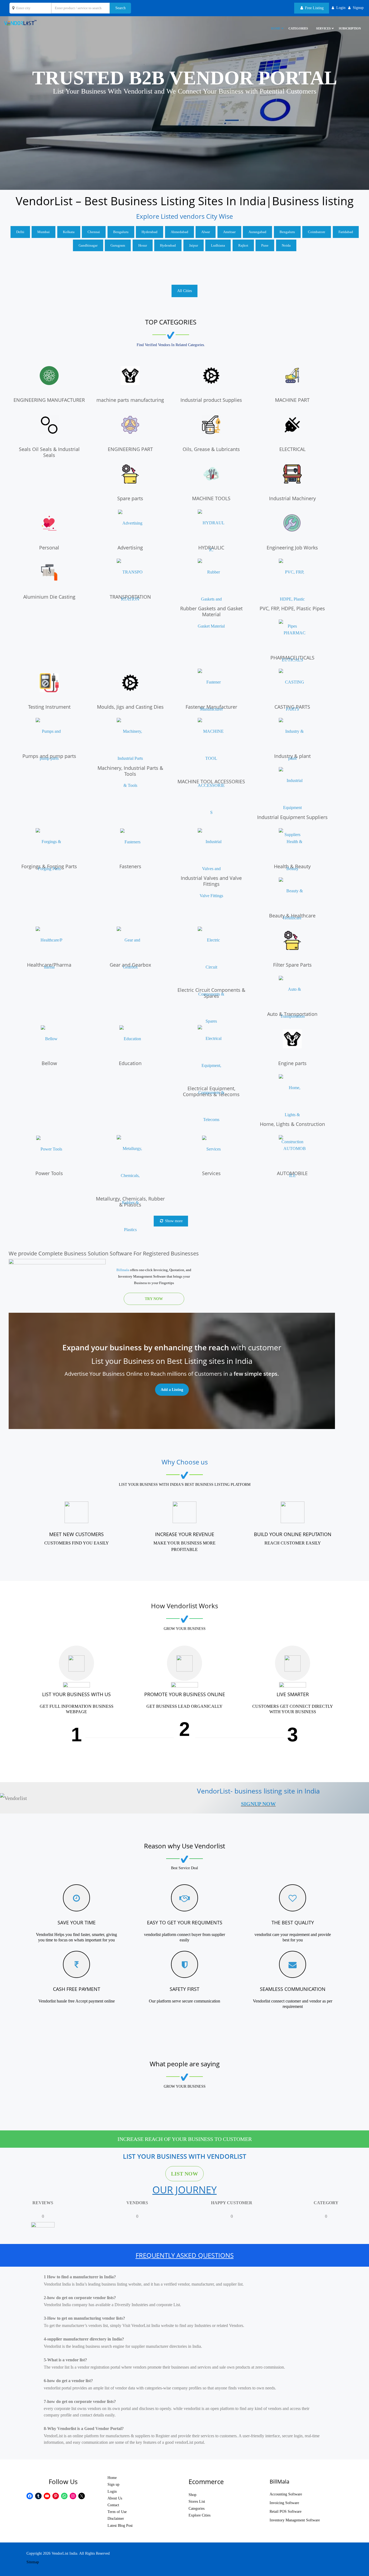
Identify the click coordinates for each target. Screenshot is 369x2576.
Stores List (197, 2502)
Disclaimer (116, 2519)
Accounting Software (286, 2494)
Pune (265, 245)
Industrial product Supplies (211, 400)
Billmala (123, 1270)
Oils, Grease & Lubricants (211, 449)
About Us (115, 2498)
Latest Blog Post (120, 2526)
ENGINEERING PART (130, 449)
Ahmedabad (180, 232)
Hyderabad (150, 232)
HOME (276, 28)
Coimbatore (317, 232)
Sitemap (33, 2562)
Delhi (20, 232)
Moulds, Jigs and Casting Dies (130, 707)
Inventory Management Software (295, 2520)
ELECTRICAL (292, 449)
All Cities (185, 291)
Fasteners (130, 866)
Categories (298, 28)
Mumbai (43, 232)
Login (112, 2492)
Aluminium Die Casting (49, 597)
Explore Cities (199, 2515)
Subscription (350, 28)
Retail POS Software (286, 2512)
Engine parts (292, 1063)
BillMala (279, 2481)
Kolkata (69, 232)
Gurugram (118, 245)
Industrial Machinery (292, 498)
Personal (49, 548)
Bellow (49, 1063)
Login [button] (341, 8)
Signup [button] (358, 8)
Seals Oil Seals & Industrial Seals (49, 452)
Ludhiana (218, 245)
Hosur (143, 245)
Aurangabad (257, 232)
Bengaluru (121, 232)
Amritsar (229, 232)
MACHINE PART (292, 400)
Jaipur (194, 245)
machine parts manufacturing (130, 400)
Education (130, 1063)
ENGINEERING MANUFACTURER (49, 400)
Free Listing (314, 8)
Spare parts (130, 498)
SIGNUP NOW (258, 1804)
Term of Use (117, 2512)
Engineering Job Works (292, 548)
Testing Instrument (49, 707)
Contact (113, 2505)
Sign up (113, 2484)
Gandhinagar (88, 245)
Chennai (94, 232)
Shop (192, 2495)
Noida (286, 245)
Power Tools (49, 1173)
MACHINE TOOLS (211, 498)
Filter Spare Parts (292, 965)
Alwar (206, 232)
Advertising (130, 548)
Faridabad (346, 232)
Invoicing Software (284, 2503)
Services (323, 28)
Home (112, 2478)
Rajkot (243, 245)
